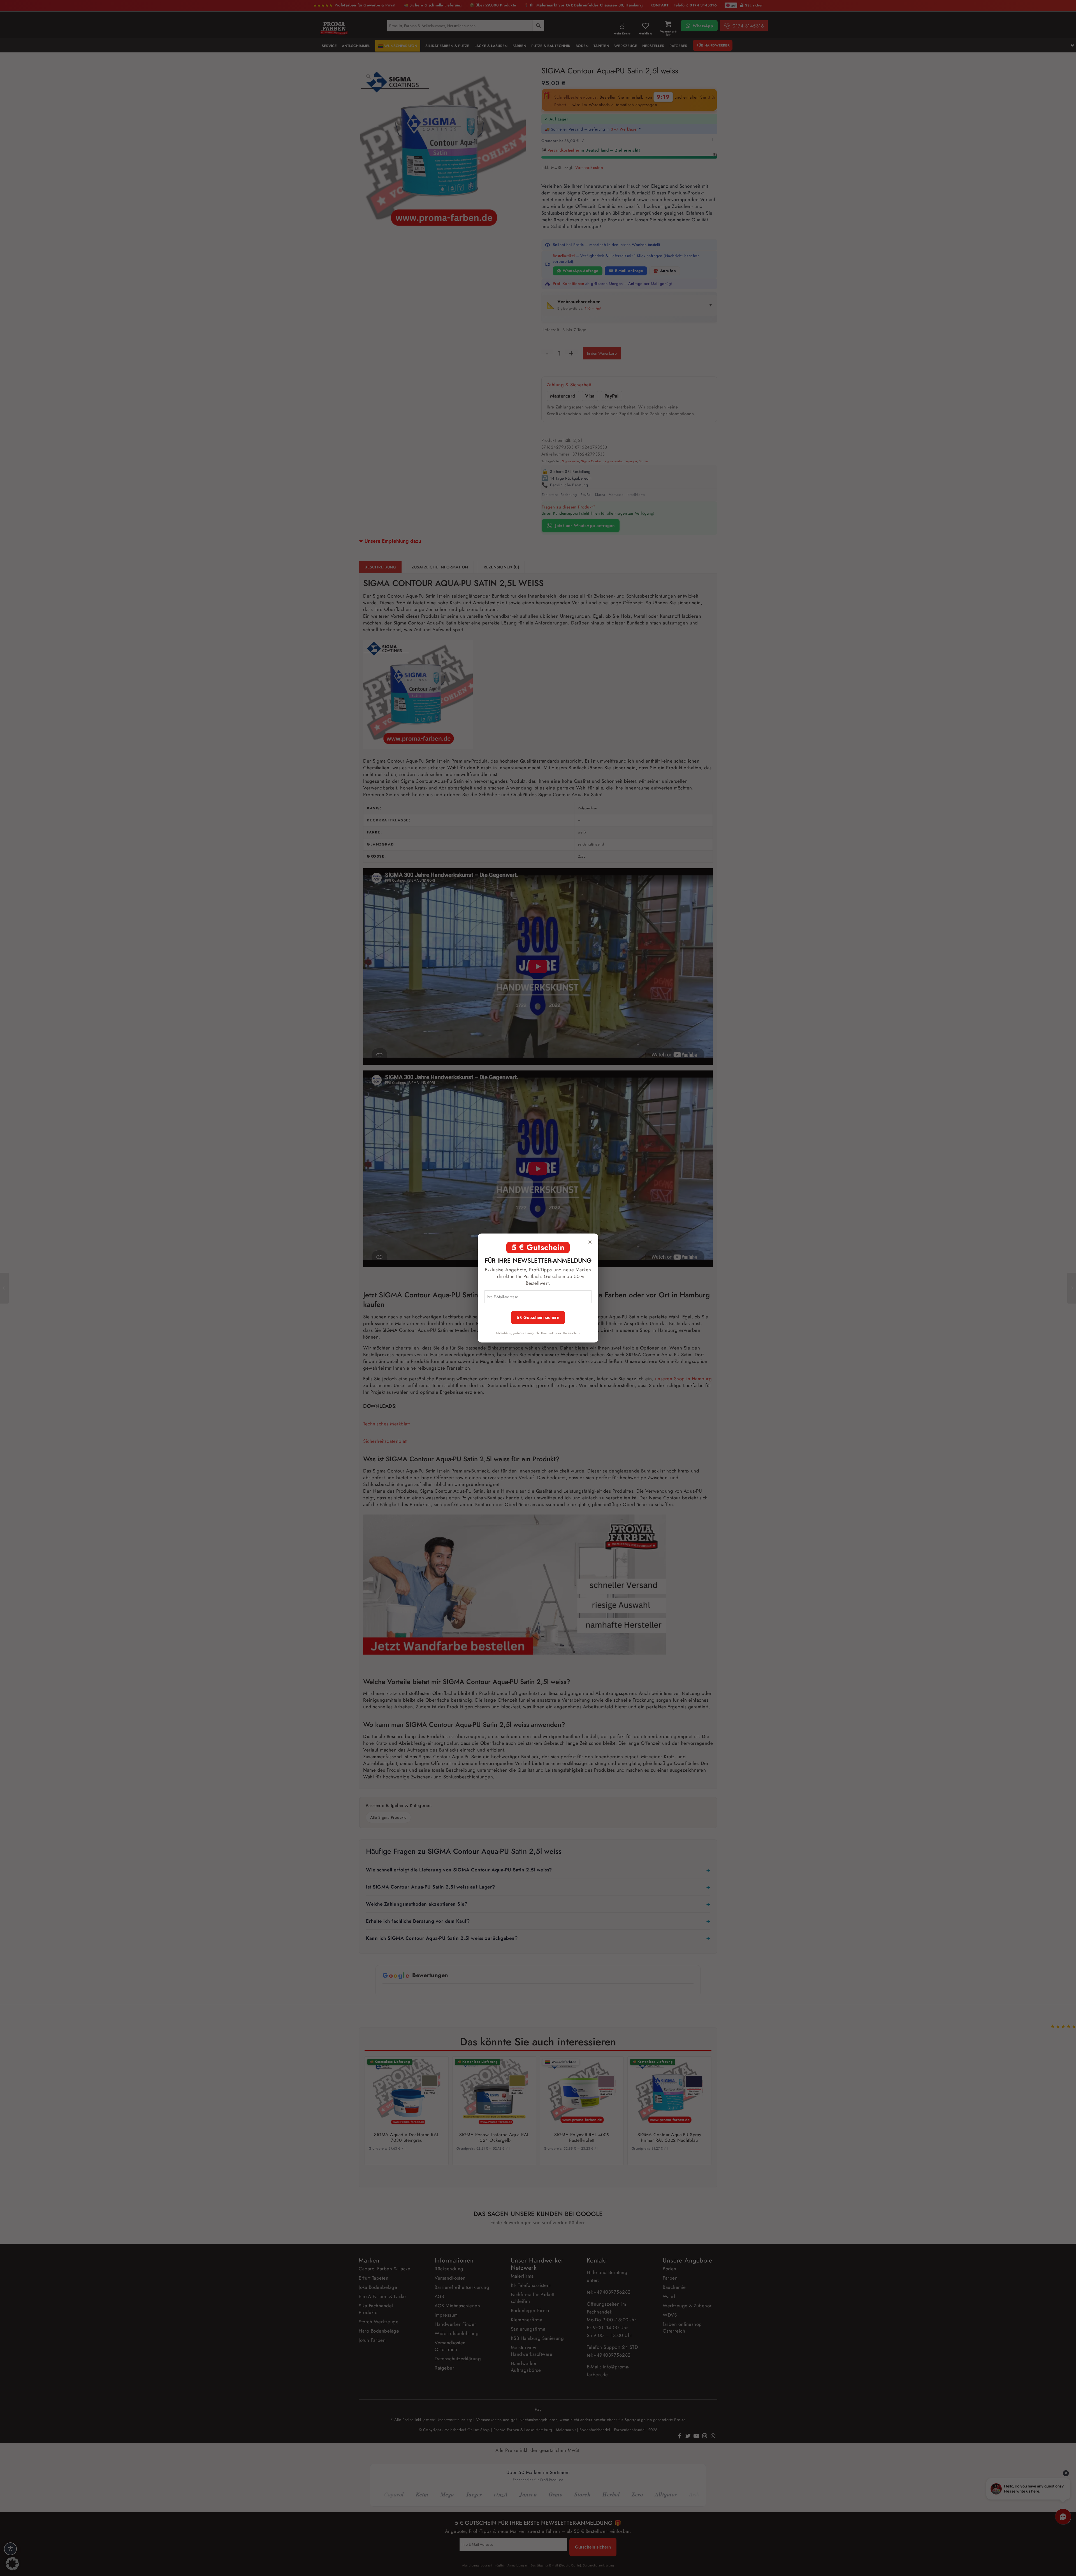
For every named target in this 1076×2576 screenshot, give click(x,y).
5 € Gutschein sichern (538, 1318)
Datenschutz (572, 1333)
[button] (12, 2564)
